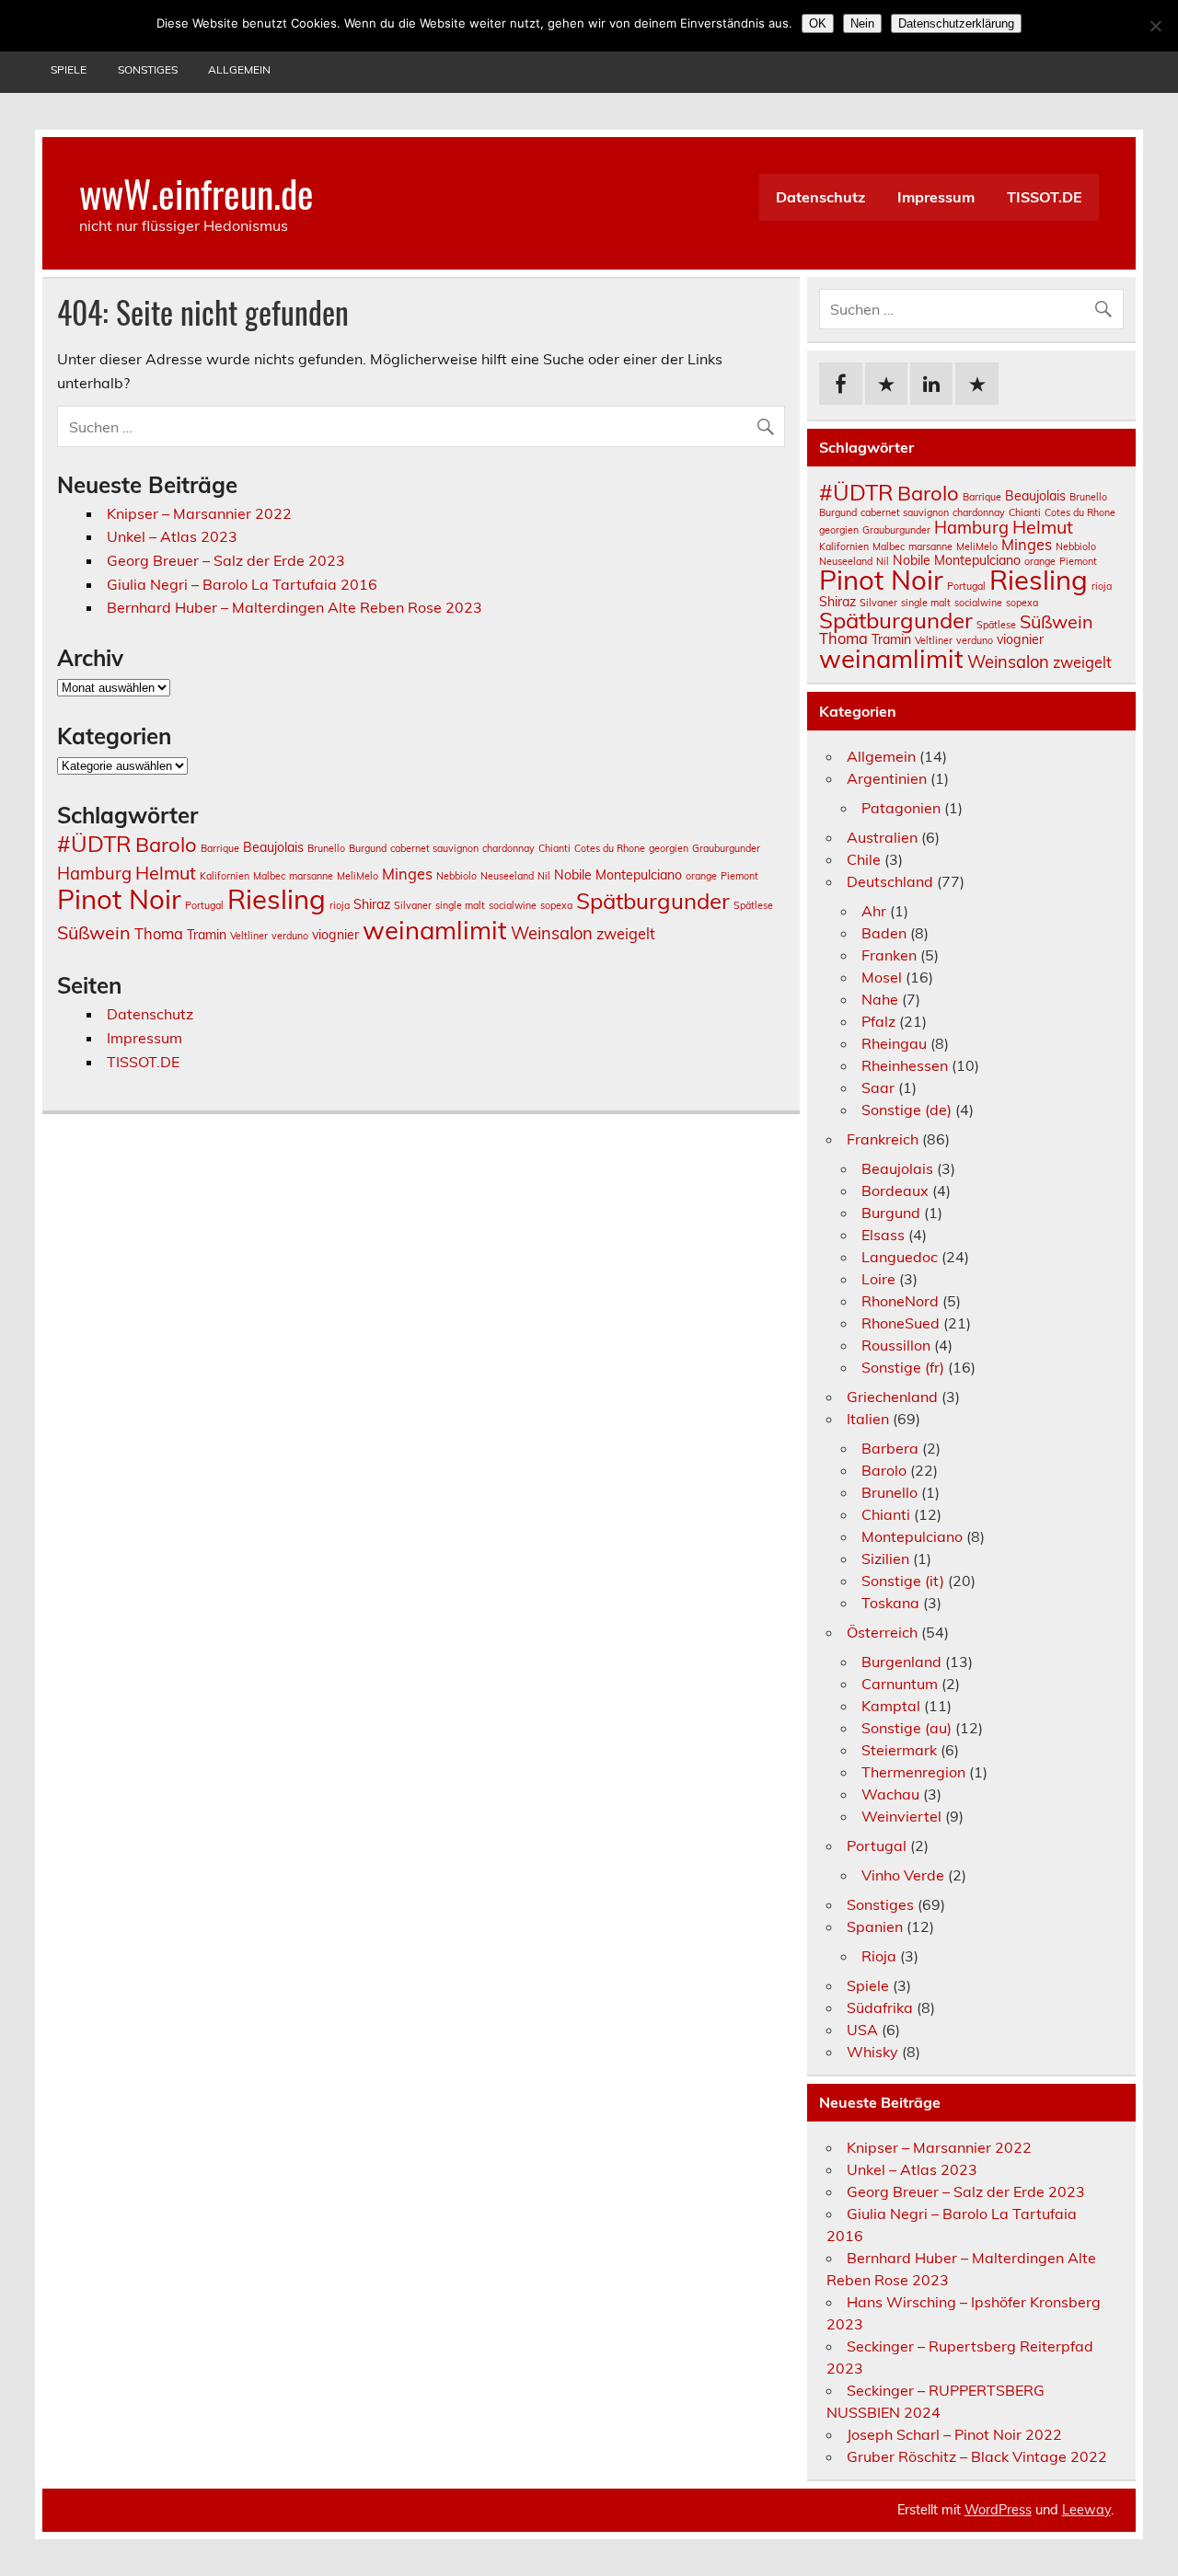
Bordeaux (895, 1190)
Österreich (882, 1632)
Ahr (874, 911)
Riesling (277, 899)
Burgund (368, 848)
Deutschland (890, 881)
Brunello (326, 848)
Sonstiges (148, 69)
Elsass (883, 1235)
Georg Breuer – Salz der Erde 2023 (226, 560)
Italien (868, 1419)
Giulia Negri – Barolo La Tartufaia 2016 (242, 584)
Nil (544, 876)
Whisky (872, 2052)
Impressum (936, 197)
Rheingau (894, 1043)
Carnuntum (900, 1684)
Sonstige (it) (903, 1581)
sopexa (556, 905)
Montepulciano (912, 1536)
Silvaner (413, 905)
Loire (878, 1279)
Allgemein (239, 69)
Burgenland (901, 1662)
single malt (460, 905)
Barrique (220, 848)
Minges (407, 874)
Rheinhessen (905, 1065)
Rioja (879, 1956)
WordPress (998, 2510)
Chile (864, 859)
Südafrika (880, 2007)
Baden (884, 933)
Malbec (269, 876)
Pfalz (878, 1021)
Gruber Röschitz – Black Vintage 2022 (977, 2456)
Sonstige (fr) (903, 1367)
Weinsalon (552, 933)
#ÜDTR (94, 844)
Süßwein (94, 932)
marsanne (311, 876)
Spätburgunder (653, 901)
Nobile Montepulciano (618, 875)
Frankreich (883, 1139)
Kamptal (891, 1706)
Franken (889, 955)
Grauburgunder (726, 848)
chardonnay (508, 848)
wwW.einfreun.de (196, 192)
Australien (882, 837)
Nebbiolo (456, 876)
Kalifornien (225, 876)
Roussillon (896, 1345)
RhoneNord (900, 1301)
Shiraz (372, 904)
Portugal (204, 905)
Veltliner (249, 936)
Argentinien (887, 778)
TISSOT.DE (1045, 197)
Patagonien (901, 808)
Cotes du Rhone (610, 848)
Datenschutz (820, 197)
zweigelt (626, 934)
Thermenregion (913, 1772)
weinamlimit (435, 930)
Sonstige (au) (907, 1728)
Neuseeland (507, 876)
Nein (862, 23)
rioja (340, 905)
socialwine (513, 905)
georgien (669, 848)
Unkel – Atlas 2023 (172, 536)
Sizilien (885, 1558)
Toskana (890, 1603)
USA (862, 2030)
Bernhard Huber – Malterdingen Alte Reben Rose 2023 (294, 607)
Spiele (69, 69)
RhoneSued (901, 1323)
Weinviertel (901, 1816)
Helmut (166, 873)
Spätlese (753, 905)
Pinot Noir (119, 899)
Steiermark (899, 1750)
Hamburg (94, 874)
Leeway (1086, 2510)
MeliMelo (358, 876)
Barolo (166, 845)
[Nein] (1155, 26)
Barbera (890, 1448)
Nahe (880, 999)
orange (701, 876)
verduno (290, 936)
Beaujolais (273, 847)
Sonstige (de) (907, 1110)
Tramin (207, 935)
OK (818, 23)
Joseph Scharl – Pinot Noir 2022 (954, 2434)
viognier (335, 935)
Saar (878, 1087)
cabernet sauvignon (434, 848)
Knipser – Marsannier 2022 (199, 513)
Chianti (554, 848)
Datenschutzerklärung (956, 23)
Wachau (890, 1794)
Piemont (739, 876)
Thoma (159, 934)
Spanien (875, 1926)
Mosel (882, 977)
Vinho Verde (903, 1875)
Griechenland (892, 1397)
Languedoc (900, 1257)
